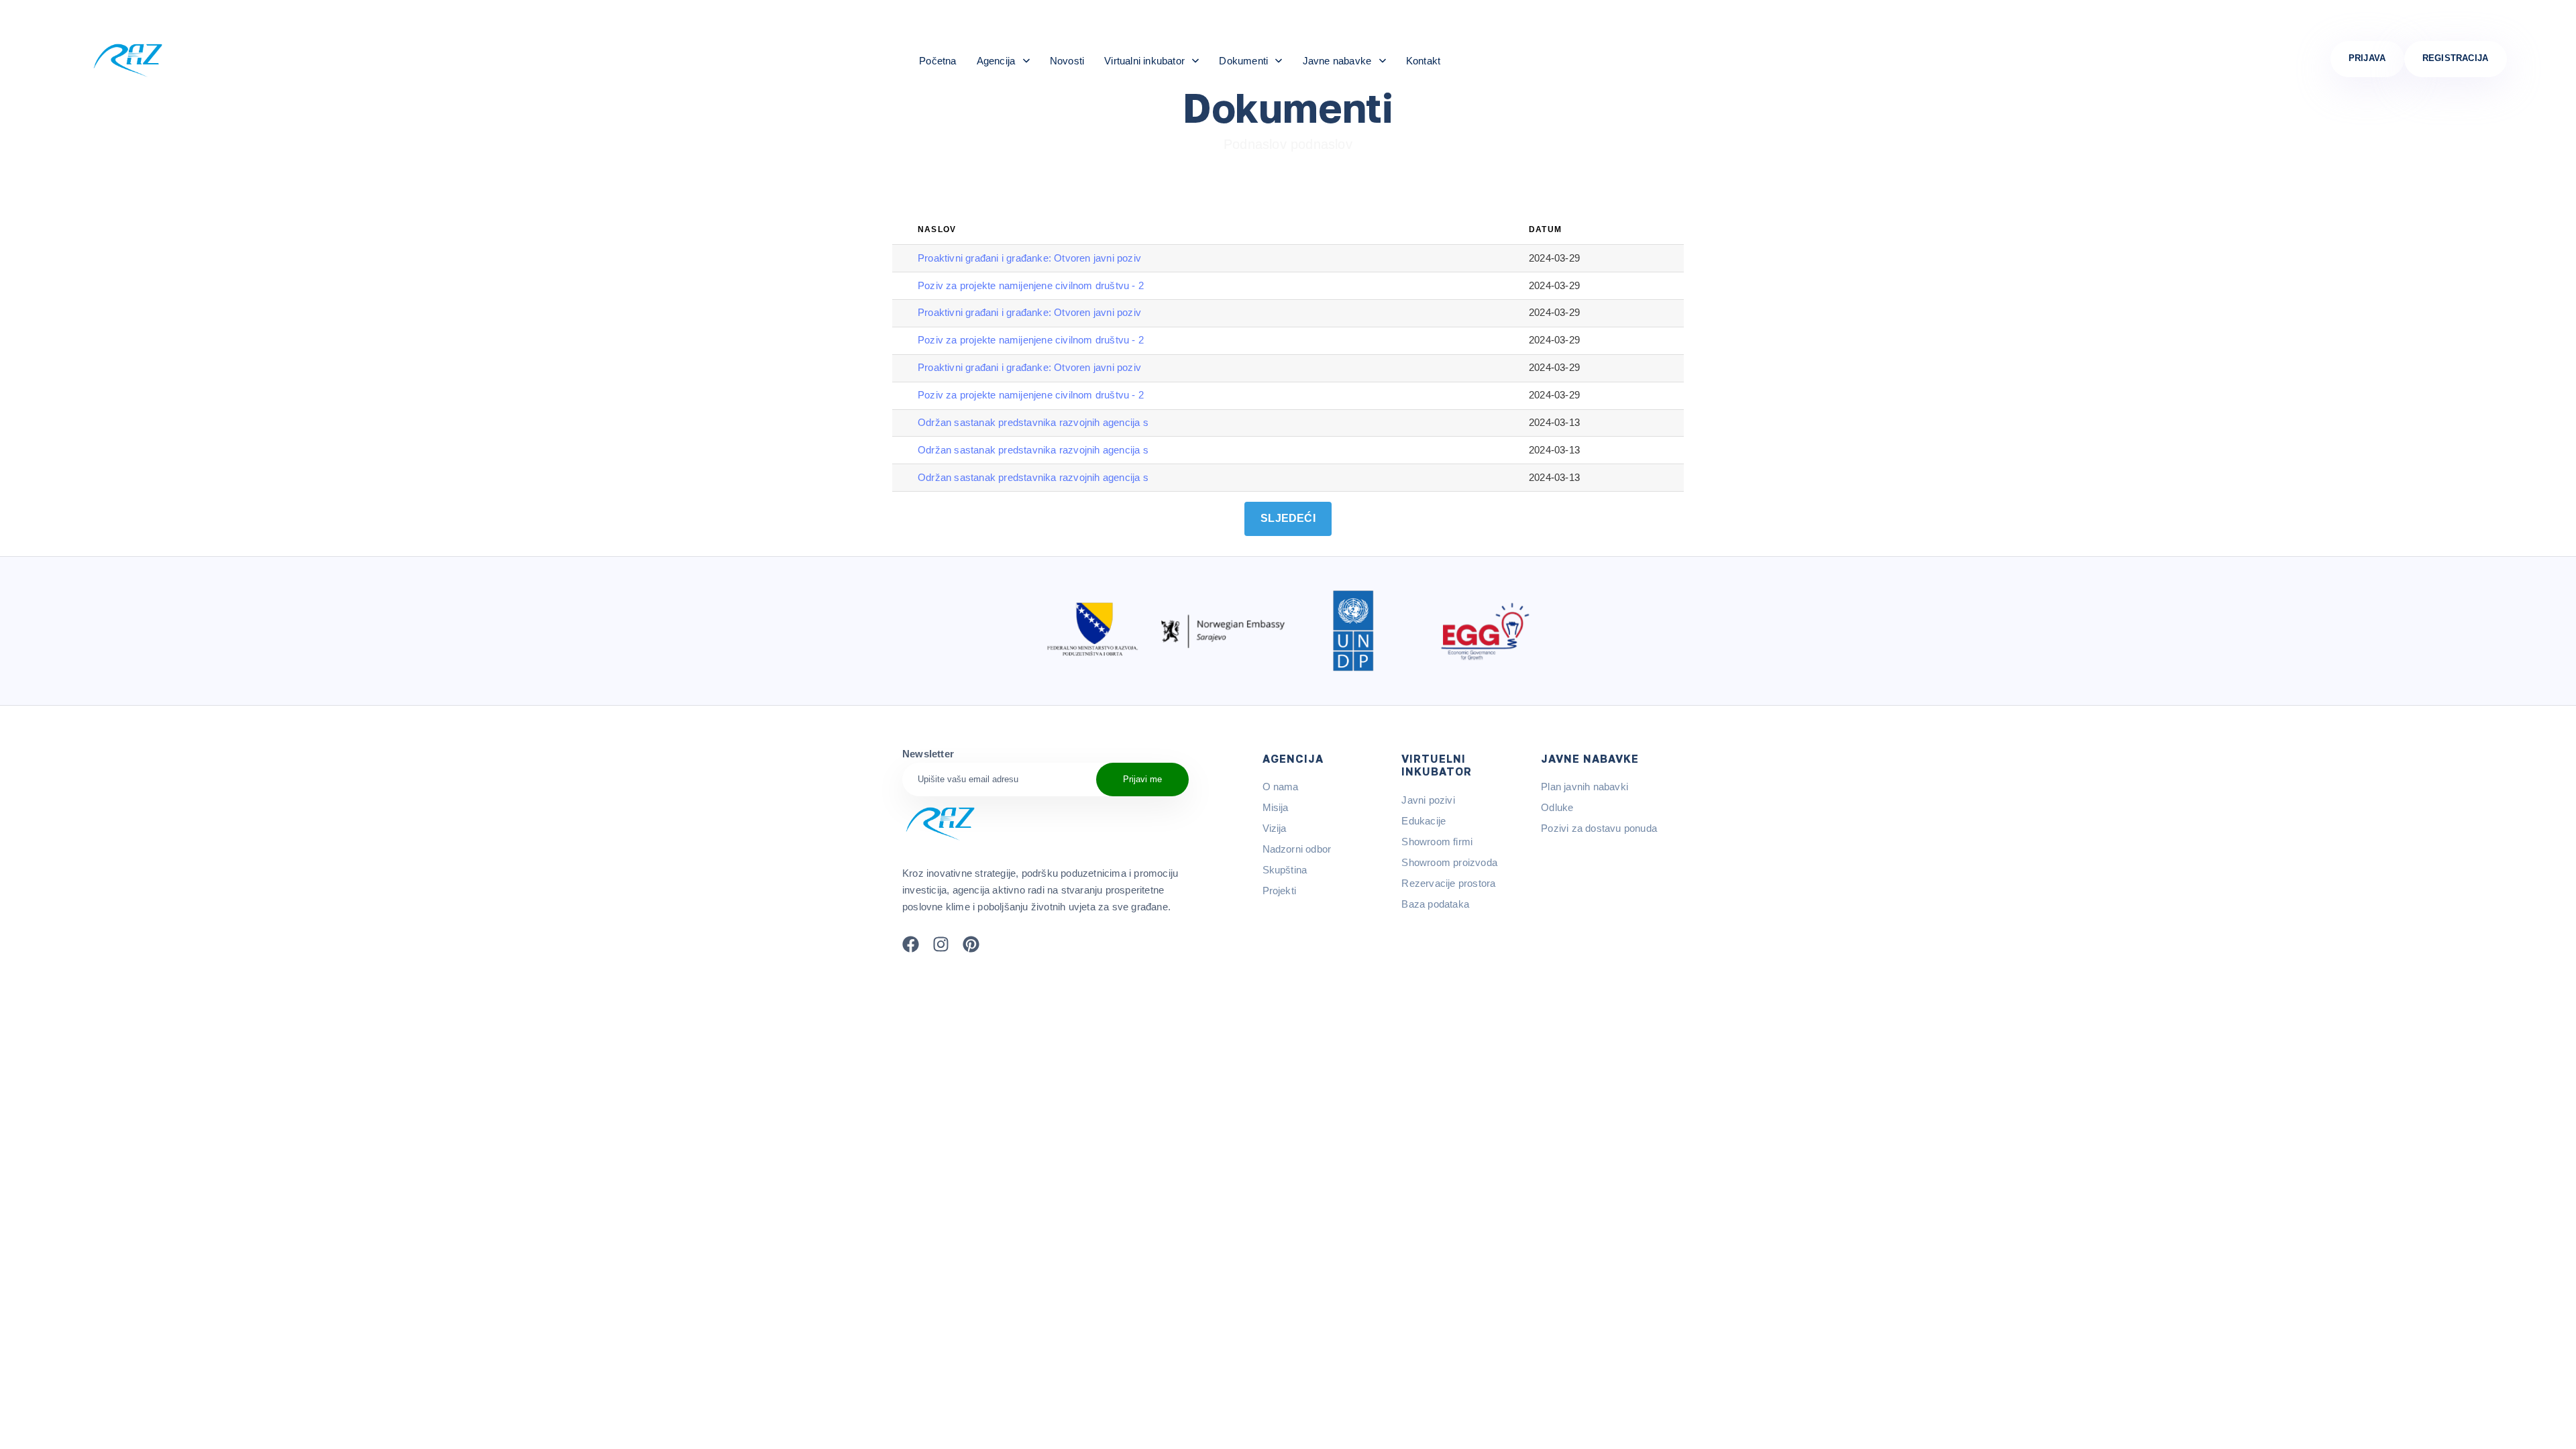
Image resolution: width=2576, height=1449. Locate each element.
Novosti (1067, 61)
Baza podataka (1435, 904)
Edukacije (1424, 821)
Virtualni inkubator (1144, 61)
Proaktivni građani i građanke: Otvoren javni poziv (1029, 258)
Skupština (1285, 870)
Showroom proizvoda (1449, 862)
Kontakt (1423, 61)
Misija (1276, 807)
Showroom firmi (1437, 842)
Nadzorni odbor (1297, 849)
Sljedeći (1288, 518)
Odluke (1557, 807)
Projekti (1280, 891)
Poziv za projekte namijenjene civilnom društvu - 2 (1031, 285)
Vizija (1275, 828)
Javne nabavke (1337, 61)
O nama (1281, 787)
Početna (937, 61)
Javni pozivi (1428, 800)
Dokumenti (1243, 61)
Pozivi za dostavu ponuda (1599, 828)
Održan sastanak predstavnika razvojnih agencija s (1033, 422)
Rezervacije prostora (1448, 883)
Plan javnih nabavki (1585, 787)
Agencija (996, 61)
